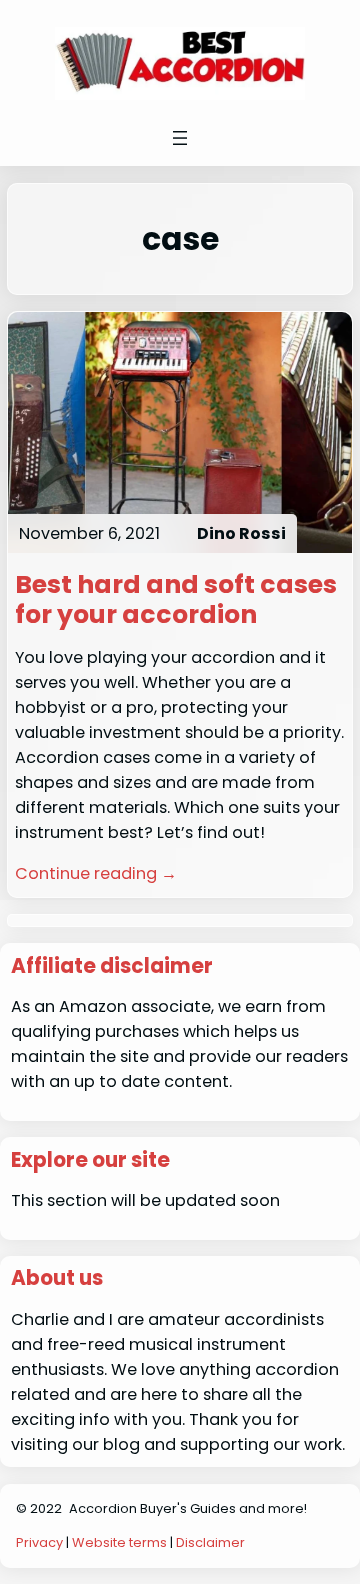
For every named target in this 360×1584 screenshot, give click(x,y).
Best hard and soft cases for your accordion (176, 599)
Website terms (119, 1542)
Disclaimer (210, 1542)
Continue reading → (96, 873)
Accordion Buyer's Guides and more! (188, 1508)
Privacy (39, 1542)
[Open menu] (180, 138)
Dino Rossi (241, 533)
